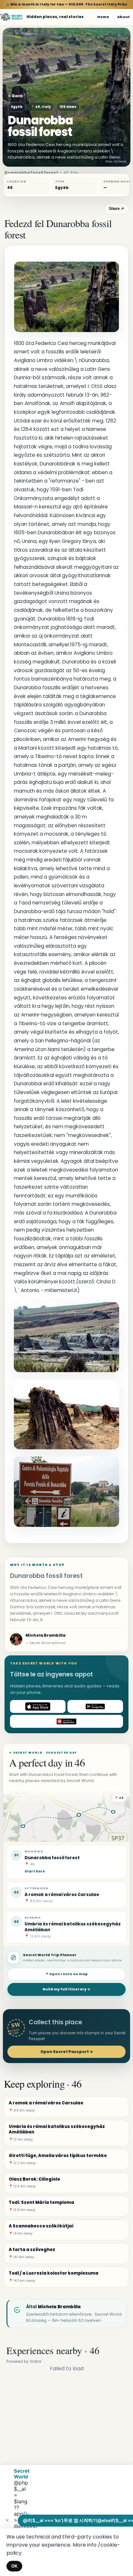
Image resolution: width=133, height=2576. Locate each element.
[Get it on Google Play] (95, 1706)
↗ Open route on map (66, 1974)
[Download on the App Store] (38, 1706)
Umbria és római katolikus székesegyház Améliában (73, 1927)
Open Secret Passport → (67, 2052)
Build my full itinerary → (66, 1989)
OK (14, 2566)
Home (103, 17)
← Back (15, 96)
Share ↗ (116, 209)
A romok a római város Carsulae (62, 1895)
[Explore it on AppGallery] (66, 1721)
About (123, 17)
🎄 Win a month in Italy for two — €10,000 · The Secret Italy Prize (67, 4)
